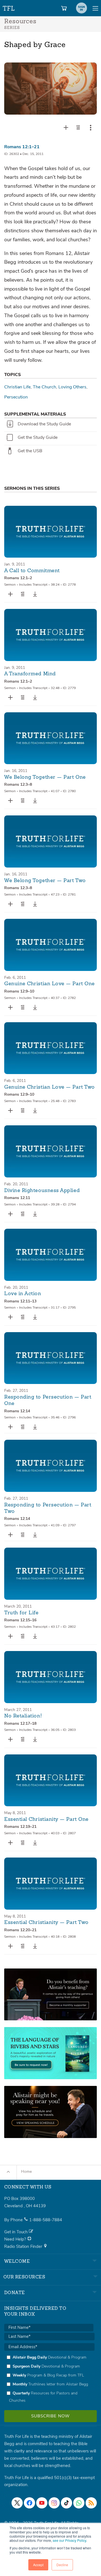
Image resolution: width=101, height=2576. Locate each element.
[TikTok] (66, 2503)
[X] (17, 2503)
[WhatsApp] (79, 2503)
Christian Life (17, 387)
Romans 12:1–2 (18, 578)
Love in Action (23, 1294)
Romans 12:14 (17, 1411)
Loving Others (72, 387)
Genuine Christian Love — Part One (50, 984)
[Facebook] (29, 2503)
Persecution (16, 397)
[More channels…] (91, 2503)
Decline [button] (62, 2565)
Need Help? (16, 2239)
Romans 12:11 (17, 1198)
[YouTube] (42, 2503)
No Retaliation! (23, 1716)
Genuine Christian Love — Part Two (50, 1087)
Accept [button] (38, 2565)
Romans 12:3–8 (18, 784)
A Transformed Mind (30, 674)
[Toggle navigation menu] (95, 8)
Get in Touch (17, 2232)
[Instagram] (54, 2503)
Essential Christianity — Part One (46, 1819)
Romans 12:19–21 (20, 1827)
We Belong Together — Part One (45, 777)
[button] (78, 127)
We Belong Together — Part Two (45, 881)
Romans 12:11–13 (20, 1301)
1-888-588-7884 (46, 2220)
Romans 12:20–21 (20, 1930)
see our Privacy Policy (69, 2540)
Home (26, 2172)
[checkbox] (49, 2379)
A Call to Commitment (32, 571)
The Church (44, 387)
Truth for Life (21, 1613)
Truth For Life (9, 7)
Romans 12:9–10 (19, 991)
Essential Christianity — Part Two (46, 1923)
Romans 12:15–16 (20, 1620)
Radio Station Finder (24, 2246)
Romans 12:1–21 (22, 147)
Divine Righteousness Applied (42, 1191)
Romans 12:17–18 (20, 1723)
